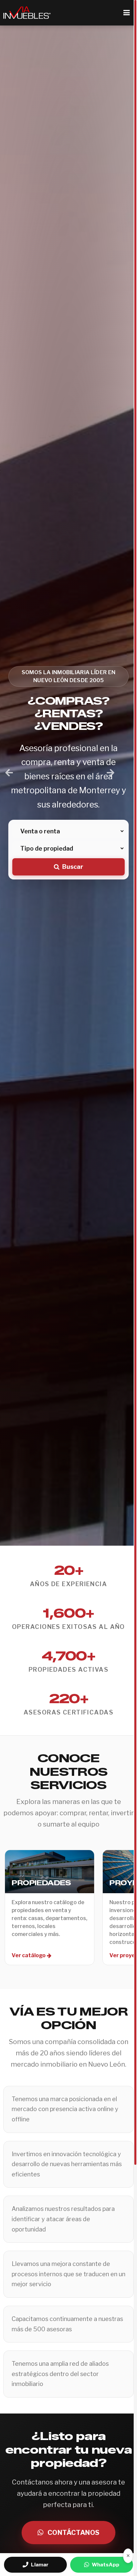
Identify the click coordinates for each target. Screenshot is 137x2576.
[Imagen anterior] (9, 773)
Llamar (40, 2565)
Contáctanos (73, 2533)
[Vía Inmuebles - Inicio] (27, 13)
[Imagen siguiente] (111, 773)
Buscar (73, 867)
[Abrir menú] (126, 13)
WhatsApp (106, 2565)
